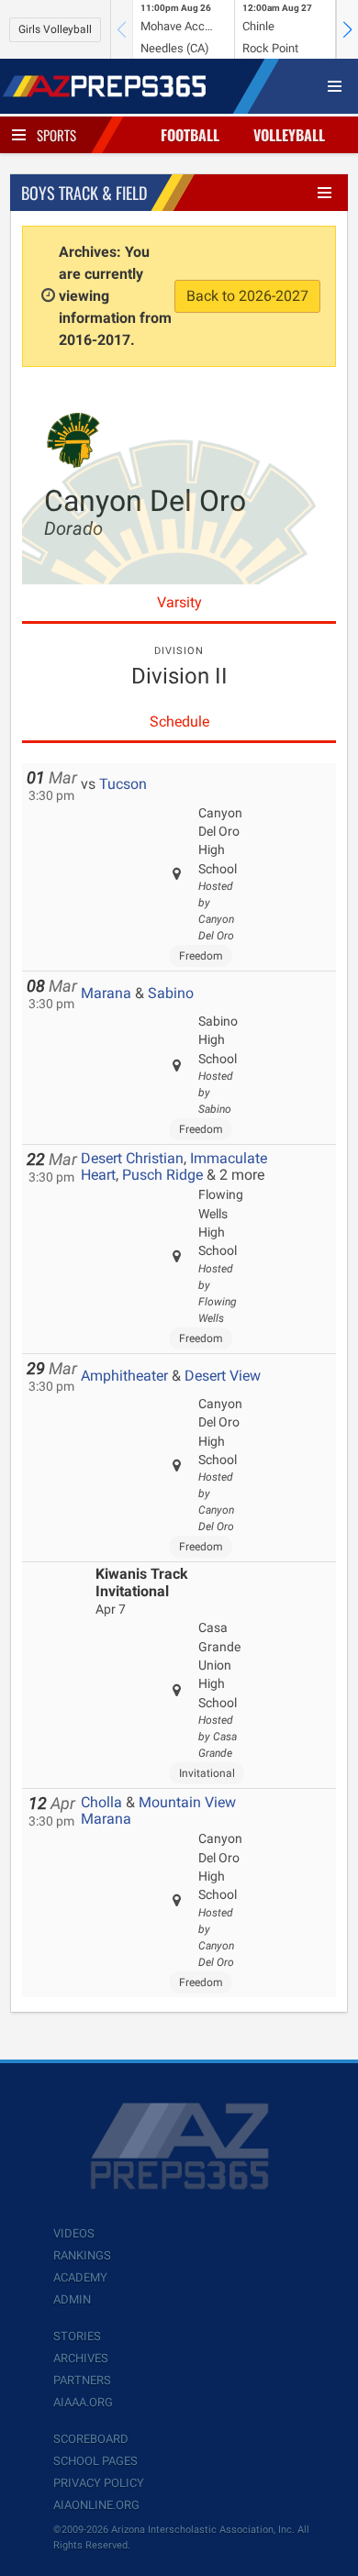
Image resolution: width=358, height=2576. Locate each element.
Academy (80, 2277)
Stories (77, 2336)
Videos (74, 2233)
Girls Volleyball (55, 29)
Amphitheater (124, 1376)
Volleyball (289, 135)
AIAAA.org (83, 2402)
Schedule (179, 722)
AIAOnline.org (96, 2505)
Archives (81, 2358)
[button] (347, 29)
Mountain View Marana (158, 1810)
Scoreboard (91, 2439)
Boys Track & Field (84, 193)
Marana (106, 993)
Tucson (123, 784)
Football (190, 135)
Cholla (101, 1802)
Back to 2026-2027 (247, 296)
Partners (82, 2380)
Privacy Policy (99, 2483)
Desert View (223, 1376)
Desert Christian (132, 1158)
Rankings (82, 2255)
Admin (72, 2299)
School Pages (95, 2461)
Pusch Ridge (162, 1175)
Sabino (171, 993)
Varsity (179, 602)
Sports (56, 135)
